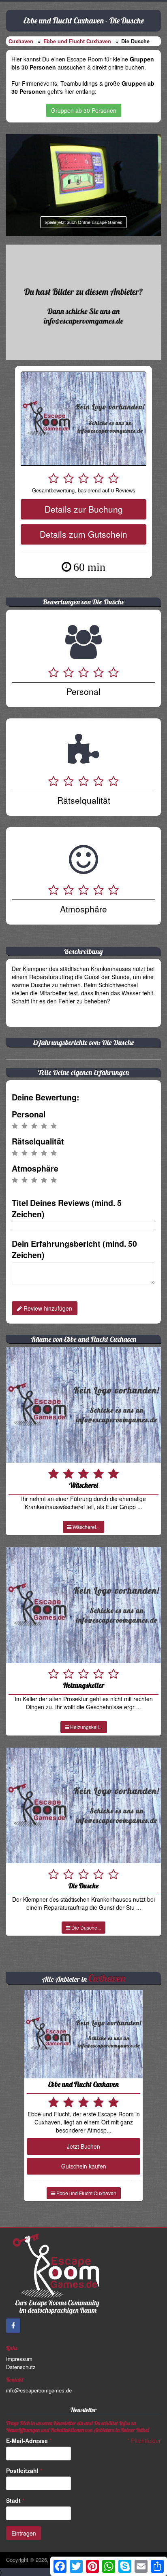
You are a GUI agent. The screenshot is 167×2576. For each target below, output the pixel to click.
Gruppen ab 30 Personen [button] (84, 110)
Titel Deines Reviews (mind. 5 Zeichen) (67, 1208)
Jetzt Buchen (83, 2146)
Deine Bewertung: (46, 1097)
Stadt (15, 2500)
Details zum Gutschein (83, 534)
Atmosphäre (35, 1168)
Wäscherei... (86, 1527)
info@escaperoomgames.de (39, 2390)
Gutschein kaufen (84, 2166)
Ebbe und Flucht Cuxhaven (77, 41)
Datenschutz (21, 2367)
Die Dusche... (86, 1927)
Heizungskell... (86, 1727)
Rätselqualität (38, 1141)
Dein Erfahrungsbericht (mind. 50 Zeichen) (74, 1249)
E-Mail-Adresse (29, 2441)
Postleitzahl (24, 2470)
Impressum (19, 2359)
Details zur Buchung (84, 509)
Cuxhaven (21, 41)
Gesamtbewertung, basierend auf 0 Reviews (84, 490)
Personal (29, 1114)
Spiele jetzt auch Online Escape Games (83, 222)
